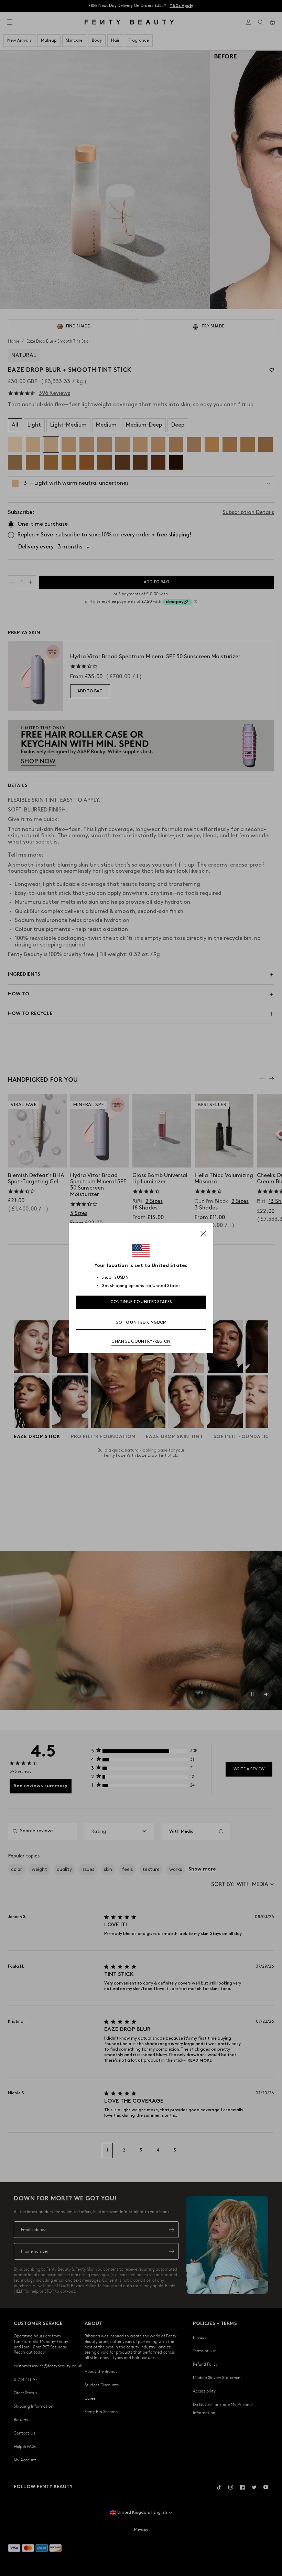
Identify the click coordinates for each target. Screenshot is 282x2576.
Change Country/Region (141, 1342)
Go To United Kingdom (141, 1323)
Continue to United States (141, 1302)
